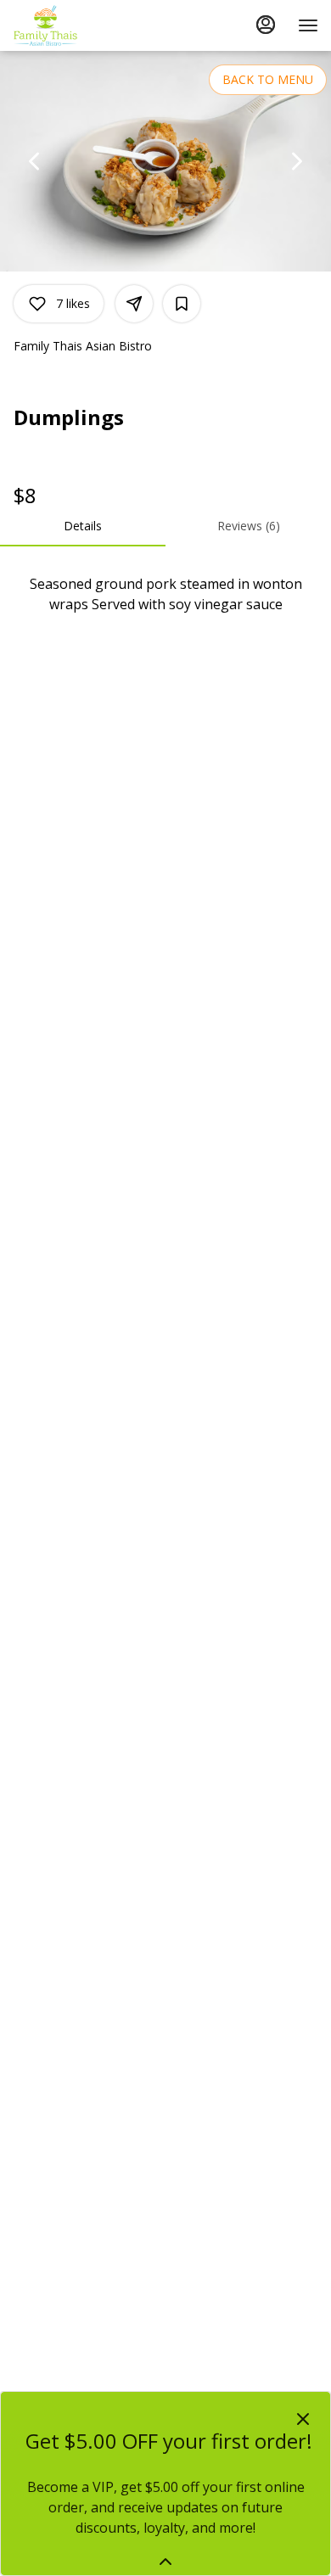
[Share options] (134, 304)
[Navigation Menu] (308, 25)
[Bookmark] (182, 304)
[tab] (83, 526)
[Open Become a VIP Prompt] (165, 2562)
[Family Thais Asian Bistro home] (89, 25)
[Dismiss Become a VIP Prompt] (303, 2419)
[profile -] (266, 25)
